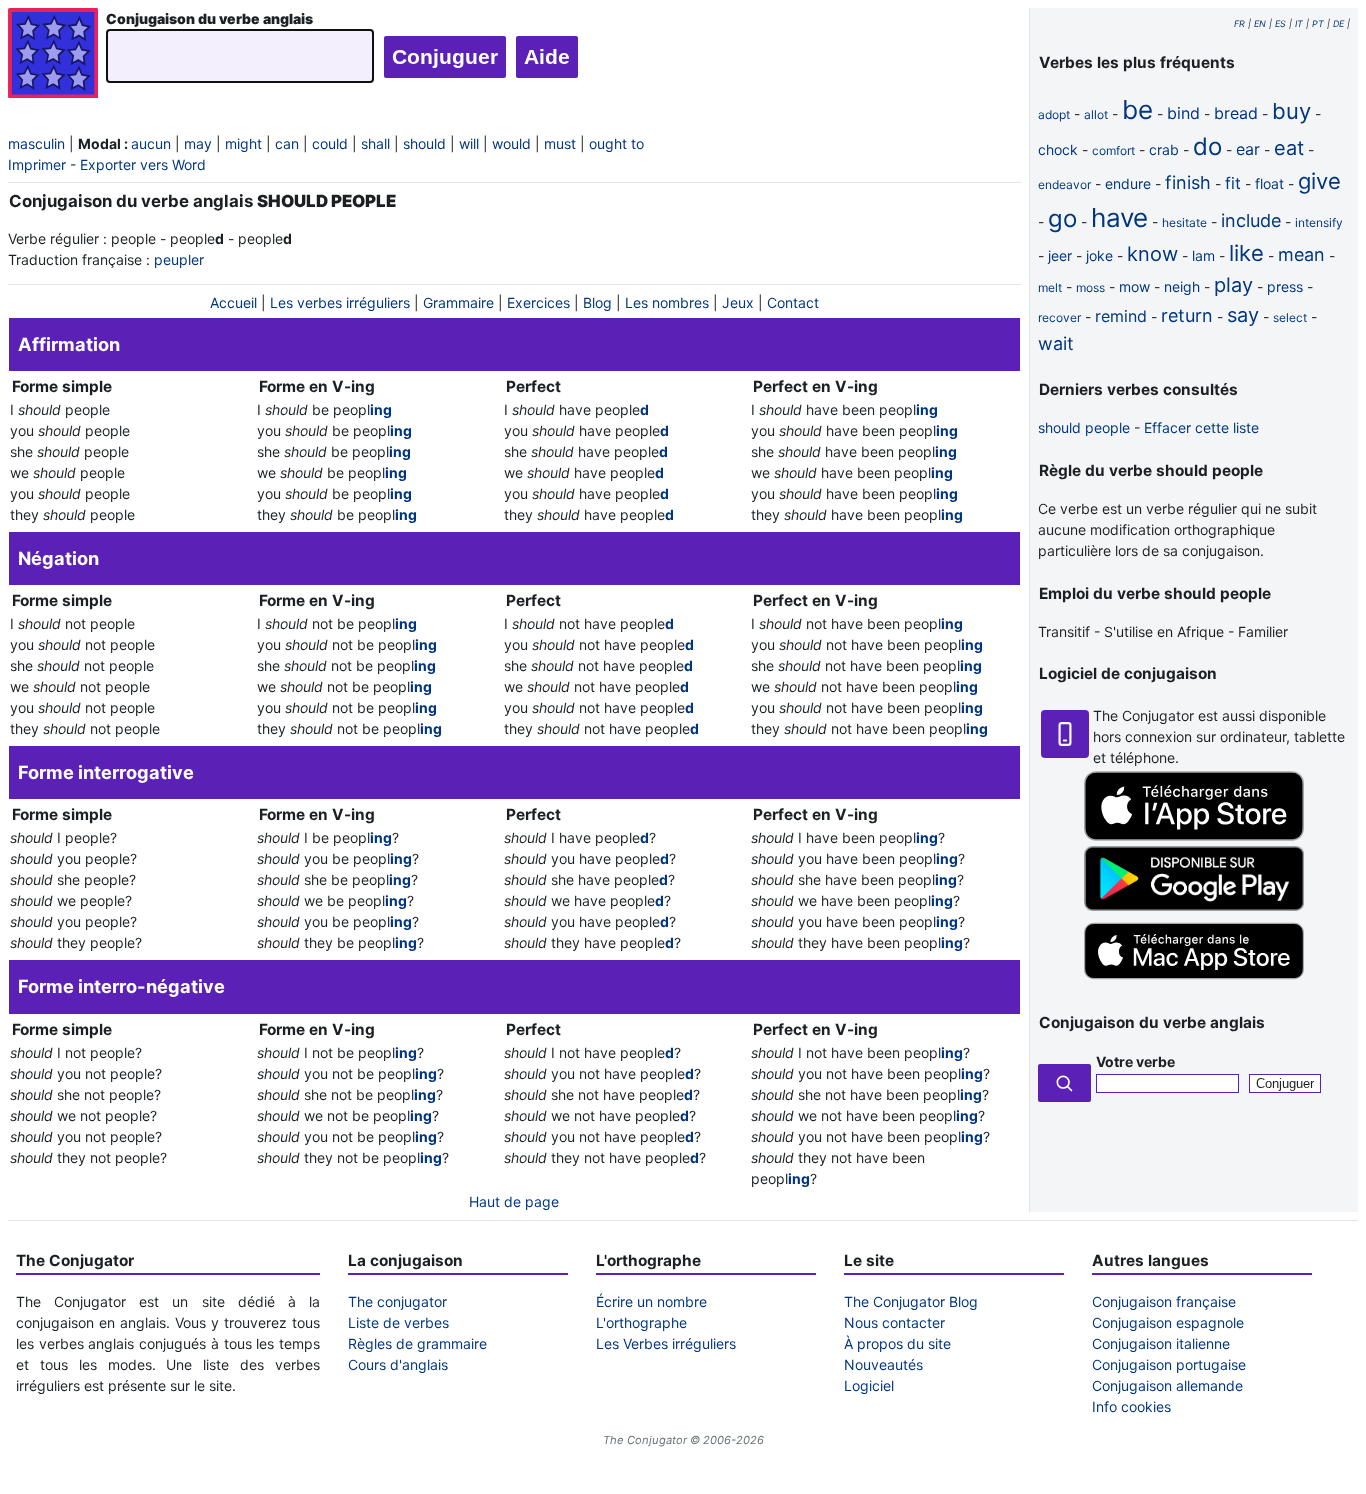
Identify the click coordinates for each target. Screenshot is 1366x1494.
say (1243, 315)
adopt (1054, 114)
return (1187, 315)
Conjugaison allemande (1167, 1385)
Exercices (538, 302)
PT (1318, 23)
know (1152, 254)
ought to (616, 143)
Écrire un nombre (651, 1301)
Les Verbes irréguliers (666, 1343)
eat (1289, 148)
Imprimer (37, 164)
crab (1164, 149)
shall (375, 143)
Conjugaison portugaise (1169, 1364)
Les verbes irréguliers (340, 302)
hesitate (1184, 222)
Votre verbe (1135, 1061)
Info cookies (1131, 1406)
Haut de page (514, 1201)
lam (1203, 255)
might (243, 143)
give (1319, 181)
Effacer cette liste (1201, 427)
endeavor (1064, 184)
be (1137, 109)
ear (1248, 149)
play (1233, 285)
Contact (793, 302)
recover (1059, 317)
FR (1239, 23)
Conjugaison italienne (1161, 1343)
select (1290, 317)
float (1269, 183)
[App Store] (1194, 835)
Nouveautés (883, 1364)
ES (1280, 23)
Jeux (738, 302)
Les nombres (667, 302)
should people (1084, 427)
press (1285, 286)
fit (1233, 183)
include (1251, 220)
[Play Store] (1194, 905)
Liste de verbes (398, 1322)
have (1119, 217)
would (511, 143)
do (1207, 146)
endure (1128, 183)
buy (1291, 111)
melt (1050, 287)
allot (1096, 114)
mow (1134, 286)
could (330, 143)
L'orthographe (641, 1322)
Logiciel (869, 1385)
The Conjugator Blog (911, 1301)
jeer (1060, 255)
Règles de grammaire (417, 1343)
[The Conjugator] (53, 55)
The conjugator (397, 1301)
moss (1090, 287)
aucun (151, 143)
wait (1056, 343)
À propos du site (897, 1343)
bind (1183, 113)
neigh (1182, 286)
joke (1099, 255)
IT (1299, 23)
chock (1058, 149)
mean (1301, 254)
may (198, 143)
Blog (597, 302)
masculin (36, 143)
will (469, 143)
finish (1188, 182)
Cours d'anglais (398, 1364)
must (560, 143)
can (287, 143)
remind (1121, 316)
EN (1260, 23)
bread (1236, 113)
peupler (179, 259)
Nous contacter (894, 1322)
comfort (1113, 150)
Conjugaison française (1164, 1301)
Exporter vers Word (143, 164)
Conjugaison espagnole (1168, 1322)
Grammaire (458, 302)
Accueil (233, 302)
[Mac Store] (1194, 980)
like (1246, 253)
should (424, 143)
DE (1338, 23)
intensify (1319, 222)
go (1062, 218)
